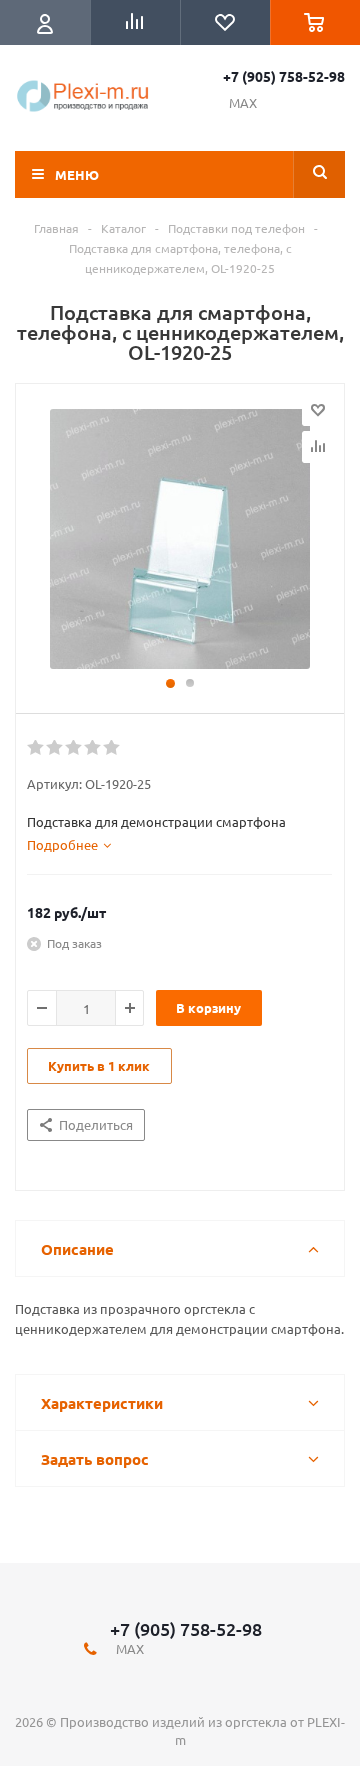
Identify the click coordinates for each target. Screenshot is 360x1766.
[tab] (69, 845)
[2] (55, 748)
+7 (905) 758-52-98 (284, 76)
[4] (93, 748)
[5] (112, 748)
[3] (74, 748)
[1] (36, 748)
